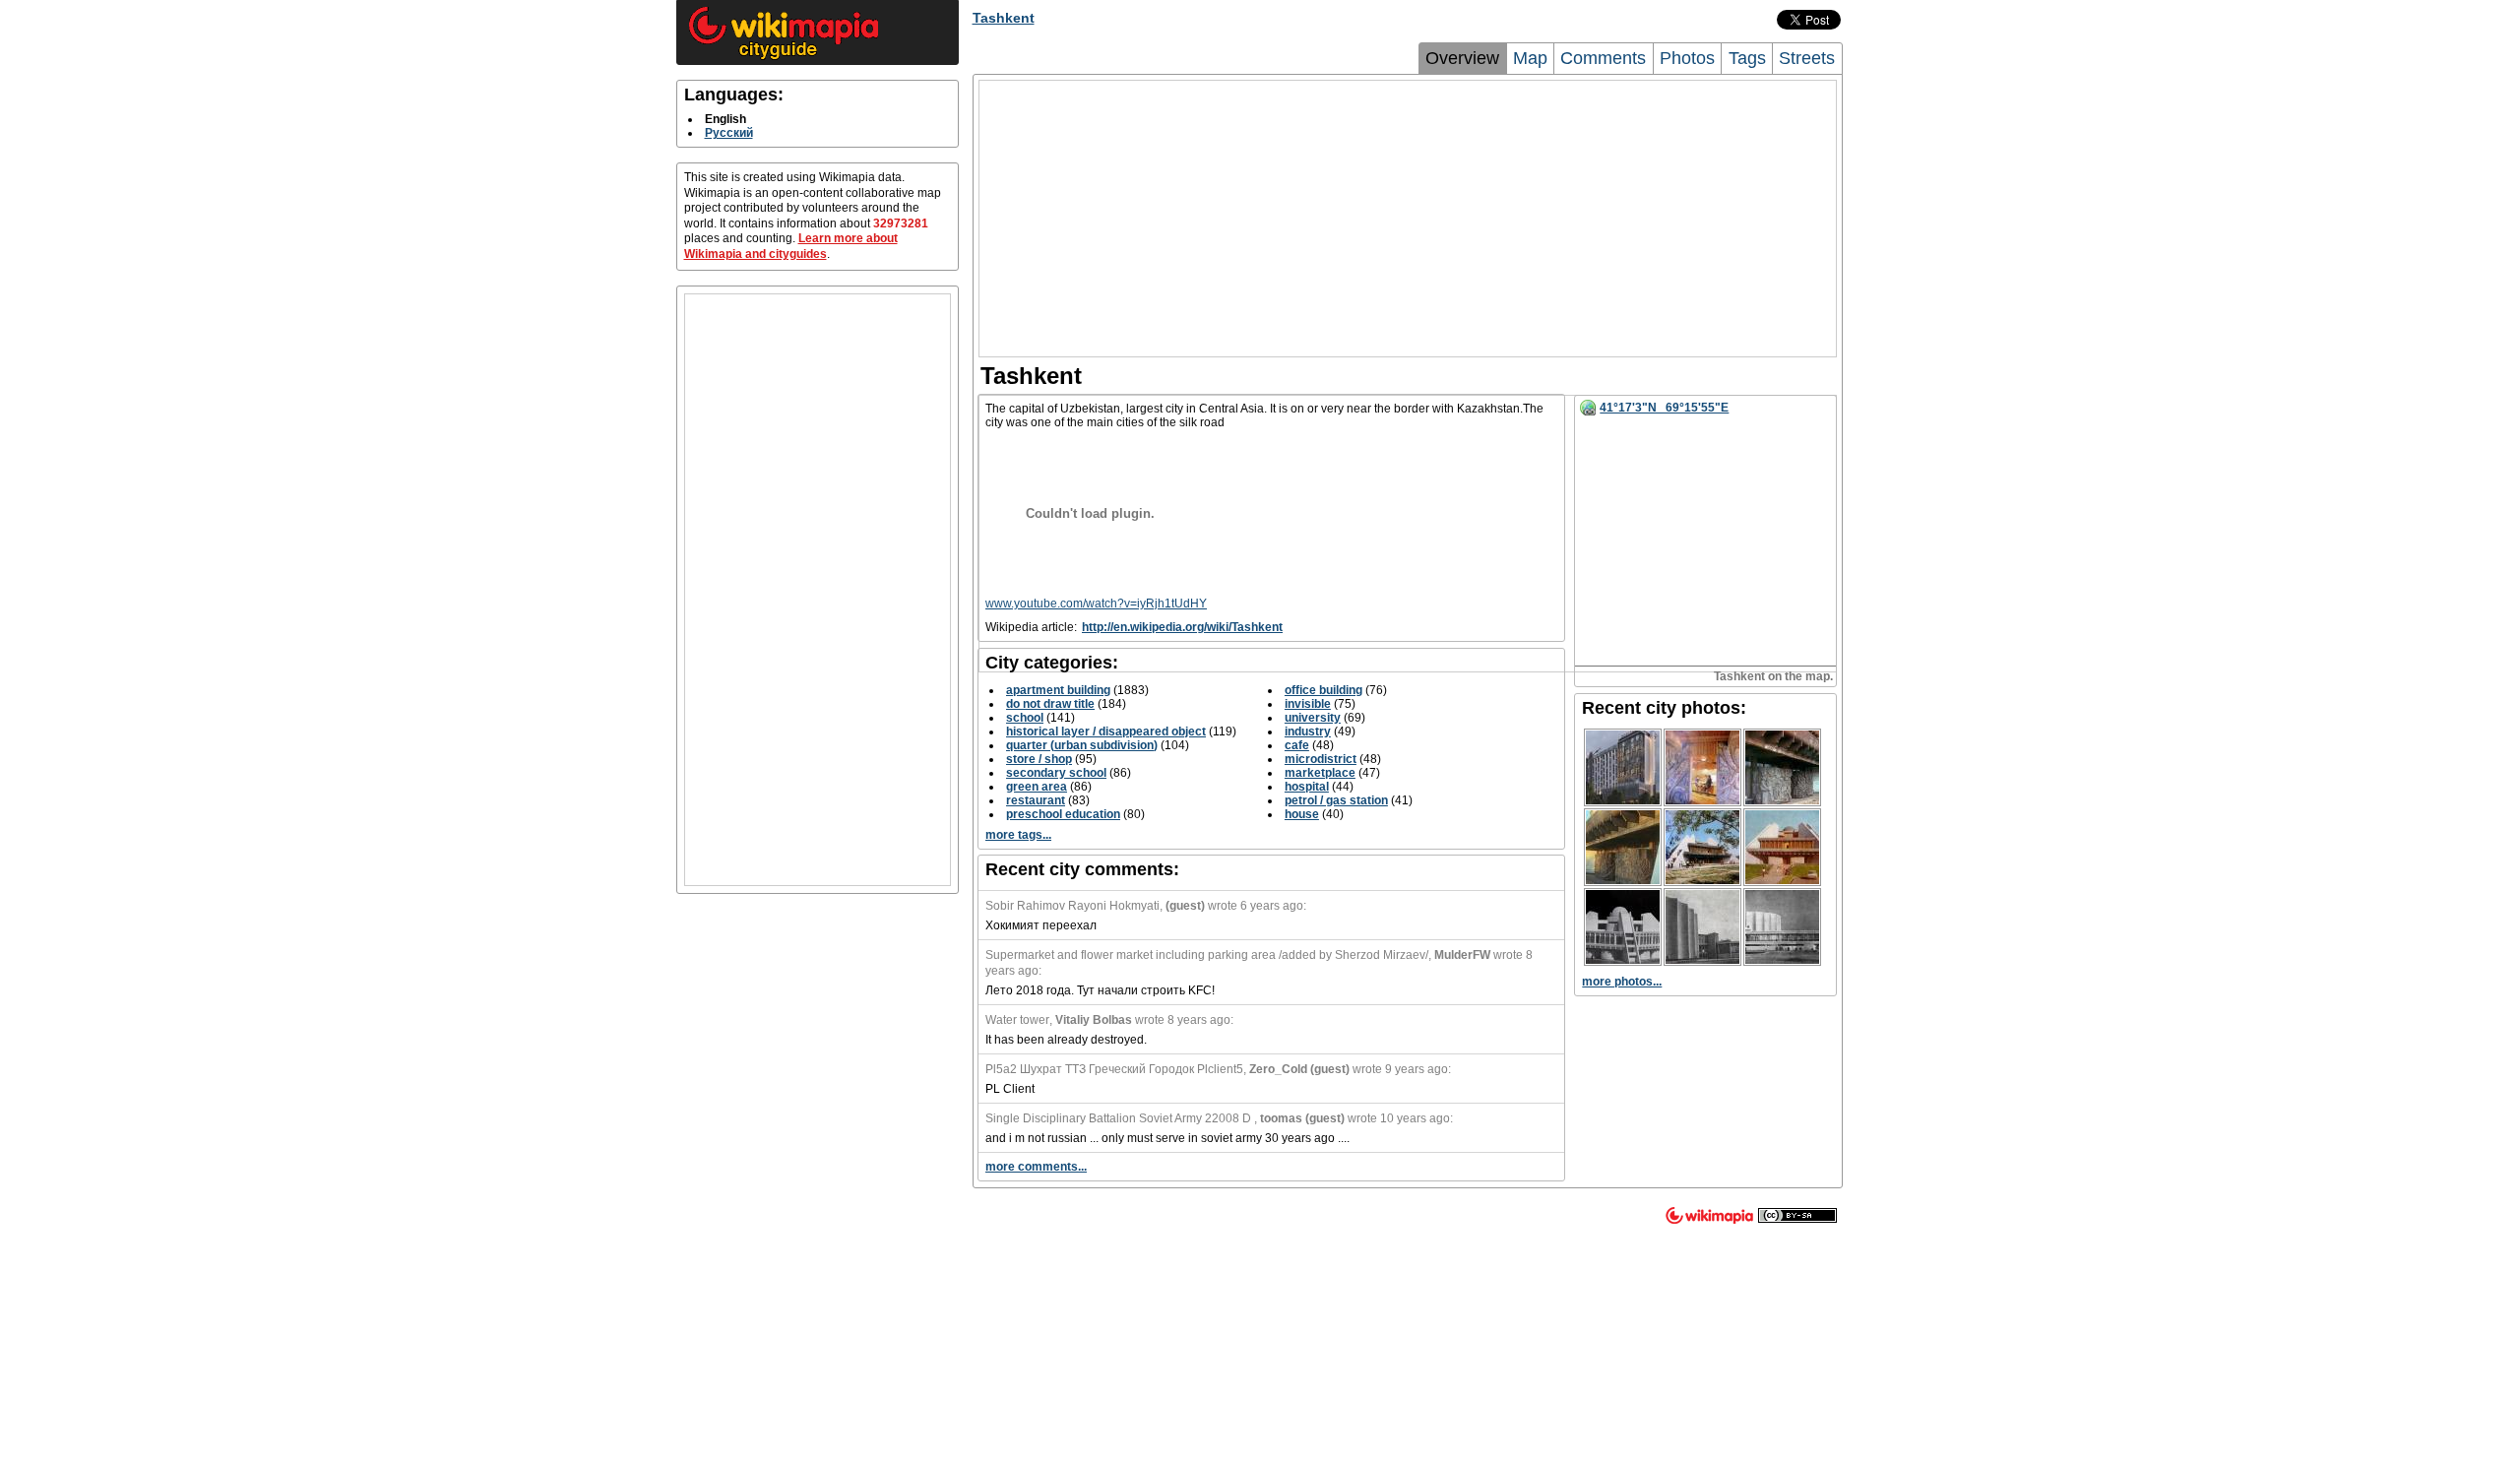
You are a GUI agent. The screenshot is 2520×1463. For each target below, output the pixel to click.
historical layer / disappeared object (1106, 731)
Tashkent (1004, 18)
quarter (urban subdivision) (1082, 745)
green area (1037, 787)
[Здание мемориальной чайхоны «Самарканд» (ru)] (1702, 767)
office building (1323, 690)
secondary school (1056, 773)
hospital (1307, 787)
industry (1308, 731)
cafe (1297, 745)
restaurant (1036, 800)
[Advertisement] (818, 590)
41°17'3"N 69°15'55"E (1664, 408)
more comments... (1036, 1167)
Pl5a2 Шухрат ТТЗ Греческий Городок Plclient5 (1114, 1069)
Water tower (1017, 1020)
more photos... (1622, 982)
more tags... (1018, 835)
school (1025, 718)
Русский (729, 133)
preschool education (1063, 814)
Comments (1603, 58)
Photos (1687, 58)
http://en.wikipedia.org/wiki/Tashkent (1182, 627)
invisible (1308, 704)
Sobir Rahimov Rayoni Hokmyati (1072, 906)
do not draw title (1050, 704)
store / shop (1039, 759)
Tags (1747, 58)
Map (1530, 58)
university (1313, 718)
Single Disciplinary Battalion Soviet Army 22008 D (1120, 1118)
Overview (1462, 58)
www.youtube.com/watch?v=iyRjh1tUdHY (1096, 604)
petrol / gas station (1336, 800)
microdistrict (1321, 759)
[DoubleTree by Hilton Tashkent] (1623, 767)
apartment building (1058, 690)
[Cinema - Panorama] (1702, 927)
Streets (1807, 58)
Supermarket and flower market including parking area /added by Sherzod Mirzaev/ (1207, 955)
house (1302, 814)
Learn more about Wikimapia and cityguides (791, 246)
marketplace (1320, 773)
